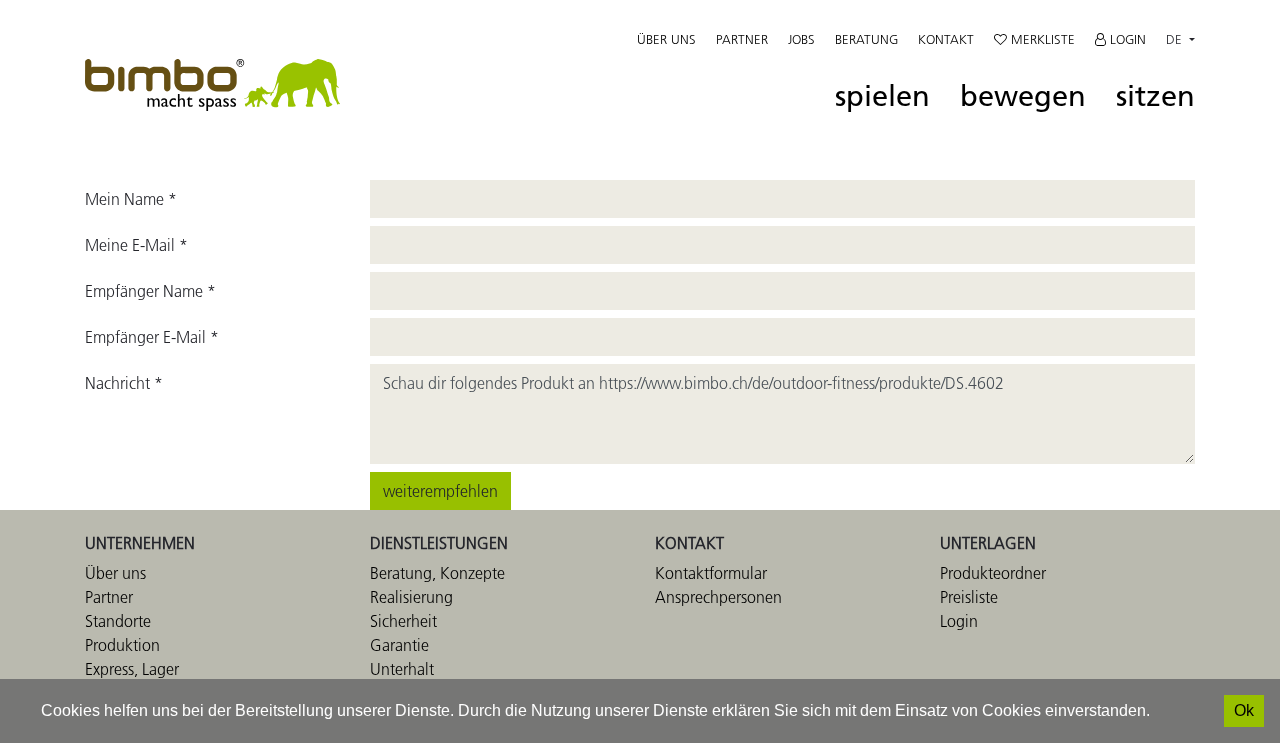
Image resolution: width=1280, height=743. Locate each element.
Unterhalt (402, 669)
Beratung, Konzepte (437, 573)
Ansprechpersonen (718, 597)
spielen (882, 96)
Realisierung (411, 597)
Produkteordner (993, 573)
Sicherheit (403, 621)
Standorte (118, 621)
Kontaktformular (711, 573)
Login (1126, 39)
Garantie (399, 645)
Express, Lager (132, 669)
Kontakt (946, 39)
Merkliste (1041, 39)
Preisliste (969, 597)
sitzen (1155, 96)
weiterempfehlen (440, 491)
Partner (742, 39)
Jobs (801, 39)
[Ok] (1244, 711)
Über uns (666, 39)
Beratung (866, 39)
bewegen (1023, 96)
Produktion (122, 645)
